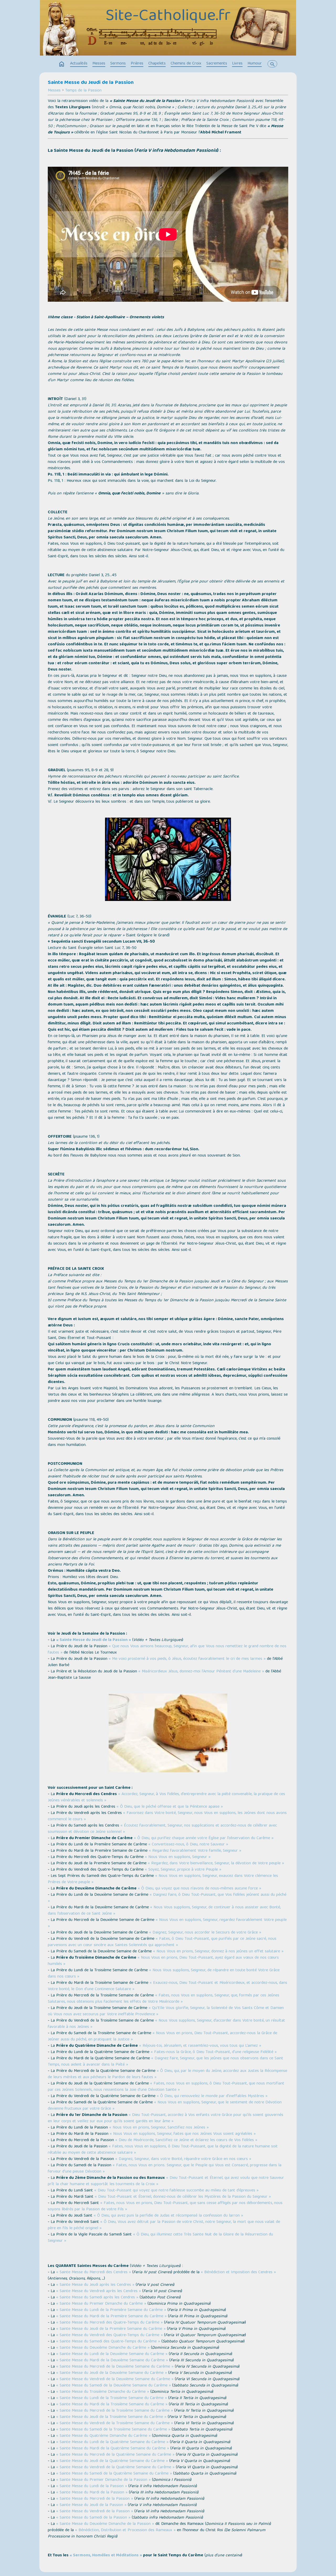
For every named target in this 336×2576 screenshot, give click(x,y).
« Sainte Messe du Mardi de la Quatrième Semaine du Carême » (113, 2449)
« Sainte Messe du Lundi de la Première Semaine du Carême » (111, 2310)
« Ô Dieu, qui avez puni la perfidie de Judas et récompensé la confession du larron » (168, 2216)
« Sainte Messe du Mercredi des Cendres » (94, 2272)
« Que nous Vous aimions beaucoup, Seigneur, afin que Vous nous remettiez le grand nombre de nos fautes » (167, 1650)
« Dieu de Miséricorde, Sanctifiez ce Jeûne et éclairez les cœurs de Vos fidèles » (186, 2140)
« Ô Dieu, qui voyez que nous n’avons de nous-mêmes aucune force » (199, 1889)
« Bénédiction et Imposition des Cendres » (238, 2272)
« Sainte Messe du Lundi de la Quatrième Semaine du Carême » (112, 2442)
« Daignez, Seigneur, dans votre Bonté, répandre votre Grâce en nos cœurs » (183, 2159)
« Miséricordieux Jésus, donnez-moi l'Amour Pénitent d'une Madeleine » (201, 1672)
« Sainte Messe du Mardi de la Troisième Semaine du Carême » (112, 2405)
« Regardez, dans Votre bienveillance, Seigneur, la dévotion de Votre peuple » (216, 1864)
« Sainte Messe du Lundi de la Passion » (92, 2486)
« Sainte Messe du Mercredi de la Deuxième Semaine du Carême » (115, 2367)
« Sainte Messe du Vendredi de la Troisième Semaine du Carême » (115, 2423)
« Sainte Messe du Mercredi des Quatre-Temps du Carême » (109, 2323)
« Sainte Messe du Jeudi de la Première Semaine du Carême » (111, 2329)
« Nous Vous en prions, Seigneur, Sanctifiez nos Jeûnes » (159, 2128)
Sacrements (217, 64)
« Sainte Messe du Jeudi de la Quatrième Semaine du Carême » (112, 2461)
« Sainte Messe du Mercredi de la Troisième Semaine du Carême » (115, 2411)
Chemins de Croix (186, 64)
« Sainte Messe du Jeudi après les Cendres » (95, 2285)
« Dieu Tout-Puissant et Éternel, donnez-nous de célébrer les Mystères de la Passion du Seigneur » (183, 2197)
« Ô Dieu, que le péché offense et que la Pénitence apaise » (170, 1807)
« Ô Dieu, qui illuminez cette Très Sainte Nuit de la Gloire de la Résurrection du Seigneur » (160, 2238)
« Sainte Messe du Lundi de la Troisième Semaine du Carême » (112, 2398)
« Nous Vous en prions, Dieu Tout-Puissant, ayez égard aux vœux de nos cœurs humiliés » (163, 1961)
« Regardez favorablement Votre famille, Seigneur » (195, 1851)
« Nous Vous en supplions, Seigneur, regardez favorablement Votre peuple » (167, 1923)
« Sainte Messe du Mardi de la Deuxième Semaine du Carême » (112, 2361)
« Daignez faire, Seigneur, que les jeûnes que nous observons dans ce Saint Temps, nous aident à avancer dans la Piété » (166, 2062)
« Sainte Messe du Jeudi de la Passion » (94, 1640)
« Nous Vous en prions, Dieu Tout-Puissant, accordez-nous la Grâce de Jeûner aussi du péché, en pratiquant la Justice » (162, 2037)
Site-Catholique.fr (168, 17)
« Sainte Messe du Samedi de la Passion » (93, 2518)
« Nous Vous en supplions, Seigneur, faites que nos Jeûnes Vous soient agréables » (183, 2134)
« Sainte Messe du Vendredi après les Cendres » (99, 2291)
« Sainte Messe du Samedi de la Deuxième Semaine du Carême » (114, 2386)
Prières (137, 64)
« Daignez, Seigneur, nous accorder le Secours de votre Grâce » (205, 1933)
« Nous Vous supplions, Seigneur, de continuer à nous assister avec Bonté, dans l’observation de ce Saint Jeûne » (164, 1911)
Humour (255, 64)
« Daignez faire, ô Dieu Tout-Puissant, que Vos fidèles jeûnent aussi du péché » (167, 1898)
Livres (237, 64)
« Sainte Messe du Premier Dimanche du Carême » (101, 2304)
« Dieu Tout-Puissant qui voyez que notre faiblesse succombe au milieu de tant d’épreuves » (176, 2191)
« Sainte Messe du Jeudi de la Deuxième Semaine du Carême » (112, 2373)
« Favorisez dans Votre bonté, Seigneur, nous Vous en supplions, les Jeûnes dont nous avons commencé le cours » (167, 1816)
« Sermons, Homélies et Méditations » (106, 2556)
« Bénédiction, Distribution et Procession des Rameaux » (125, 2530)
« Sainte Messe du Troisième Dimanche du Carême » (103, 2392)
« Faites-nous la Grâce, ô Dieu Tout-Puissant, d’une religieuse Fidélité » (214, 2052)
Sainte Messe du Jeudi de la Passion (91, 83)
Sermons (118, 64)
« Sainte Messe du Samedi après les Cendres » (97, 2298)
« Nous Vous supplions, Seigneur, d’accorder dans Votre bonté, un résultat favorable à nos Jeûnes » (166, 2024)
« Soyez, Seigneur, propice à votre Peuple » (183, 1870)
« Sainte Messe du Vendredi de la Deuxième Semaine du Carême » (115, 2379)
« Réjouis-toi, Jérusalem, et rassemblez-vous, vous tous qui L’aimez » (200, 2046)
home (62, 64)
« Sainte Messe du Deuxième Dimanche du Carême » (103, 2348)
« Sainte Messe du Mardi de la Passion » (92, 2493)
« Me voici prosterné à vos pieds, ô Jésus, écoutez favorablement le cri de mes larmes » (187, 1659)
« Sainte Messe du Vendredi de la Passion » (95, 2512)
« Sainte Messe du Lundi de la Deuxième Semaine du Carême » (112, 2354)
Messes (99, 64)
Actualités (79, 64)
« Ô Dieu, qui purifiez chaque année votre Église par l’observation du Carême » (204, 1838)
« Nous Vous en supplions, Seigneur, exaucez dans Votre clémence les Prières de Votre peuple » (163, 1879)
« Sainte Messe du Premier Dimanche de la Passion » (103, 2480)
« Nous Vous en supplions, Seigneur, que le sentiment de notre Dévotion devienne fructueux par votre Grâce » (165, 2106)
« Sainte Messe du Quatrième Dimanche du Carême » (103, 2436)
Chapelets (157, 64)
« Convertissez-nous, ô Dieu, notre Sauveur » (188, 1845)
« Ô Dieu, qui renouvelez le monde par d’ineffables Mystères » (212, 2096)
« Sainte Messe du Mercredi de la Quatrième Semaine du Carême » (115, 2455)
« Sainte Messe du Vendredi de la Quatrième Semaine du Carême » (115, 2467)
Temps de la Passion (83, 91)
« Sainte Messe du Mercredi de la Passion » (95, 2499)
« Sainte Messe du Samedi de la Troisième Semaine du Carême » (113, 2430)
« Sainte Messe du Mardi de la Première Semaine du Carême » (111, 2316)
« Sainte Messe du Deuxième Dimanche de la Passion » (105, 2524)
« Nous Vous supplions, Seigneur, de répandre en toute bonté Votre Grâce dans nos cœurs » (164, 1974)
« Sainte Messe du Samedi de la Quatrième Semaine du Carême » (114, 2474)
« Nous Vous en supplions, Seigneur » (178, 1857)
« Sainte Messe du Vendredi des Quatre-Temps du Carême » (109, 2335)
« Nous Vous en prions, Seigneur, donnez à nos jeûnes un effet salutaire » (218, 1952)
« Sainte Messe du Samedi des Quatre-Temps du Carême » (108, 2342)
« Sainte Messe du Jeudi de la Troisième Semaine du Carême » (111, 2417)
